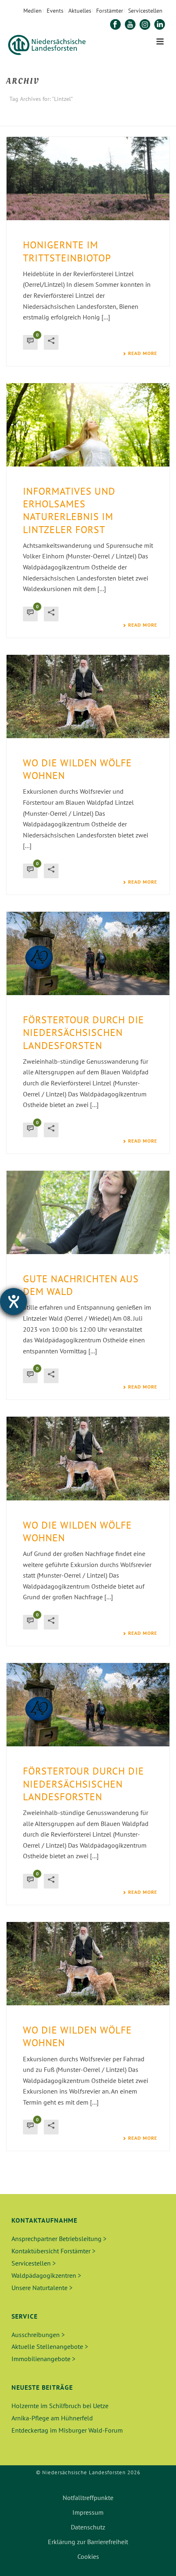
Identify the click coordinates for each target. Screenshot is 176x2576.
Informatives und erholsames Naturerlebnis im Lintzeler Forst (69, 510)
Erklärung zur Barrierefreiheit (88, 2542)
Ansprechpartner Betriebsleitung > (59, 2239)
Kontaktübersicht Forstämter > (53, 2251)
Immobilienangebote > (43, 2359)
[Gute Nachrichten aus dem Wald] (88, 1212)
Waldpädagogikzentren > (46, 2275)
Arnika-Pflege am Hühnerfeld (52, 2418)
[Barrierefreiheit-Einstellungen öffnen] (14, 1301)
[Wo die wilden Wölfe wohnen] (88, 696)
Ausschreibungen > (38, 2335)
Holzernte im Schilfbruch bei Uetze (60, 2406)
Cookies (88, 2556)
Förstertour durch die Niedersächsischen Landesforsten (83, 1032)
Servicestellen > (34, 2263)
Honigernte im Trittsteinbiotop (67, 251)
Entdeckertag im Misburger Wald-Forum (67, 2430)
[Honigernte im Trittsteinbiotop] (88, 179)
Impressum (88, 2512)
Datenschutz (88, 2527)
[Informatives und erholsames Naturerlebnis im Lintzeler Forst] (88, 425)
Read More (143, 353)
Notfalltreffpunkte (88, 2498)
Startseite (77, 120)
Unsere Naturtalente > (42, 2288)
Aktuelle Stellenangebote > (50, 2346)
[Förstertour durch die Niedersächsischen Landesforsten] (88, 953)
